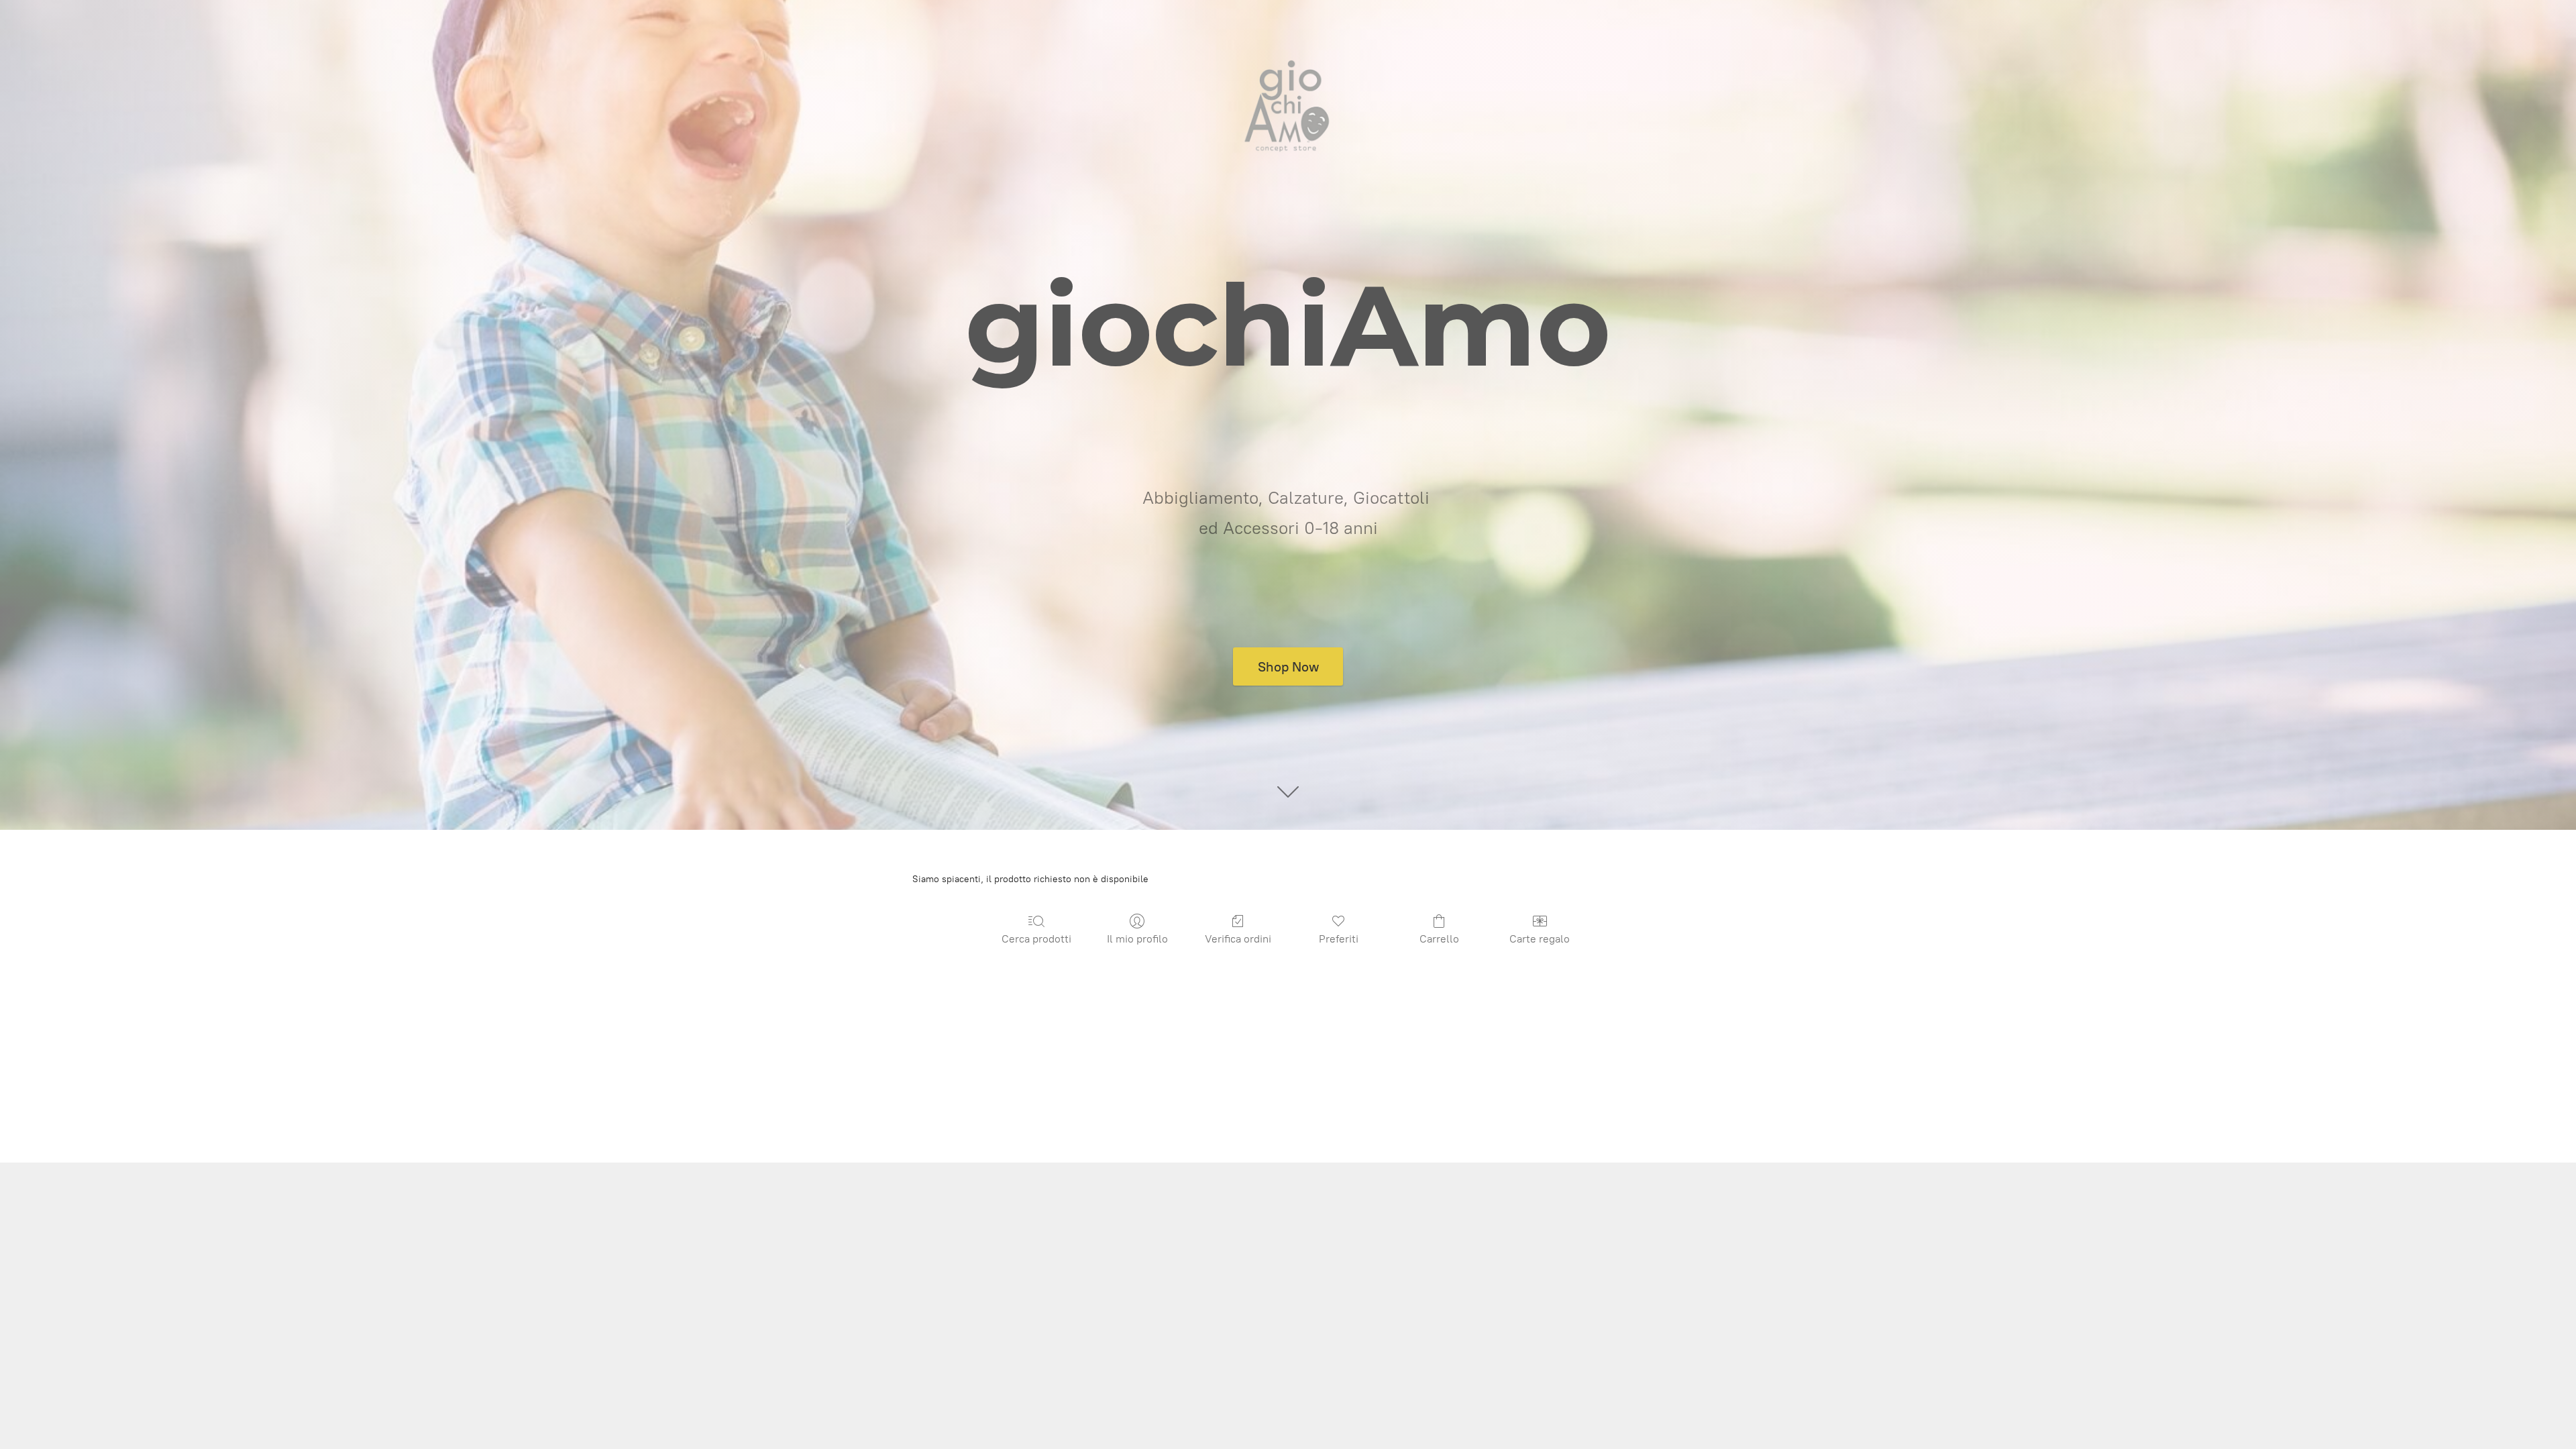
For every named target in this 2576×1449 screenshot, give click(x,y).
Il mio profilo (1137, 939)
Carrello (1439, 939)
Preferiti (1339, 939)
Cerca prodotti (1036, 939)
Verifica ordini (1238, 939)
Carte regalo (1540, 939)
